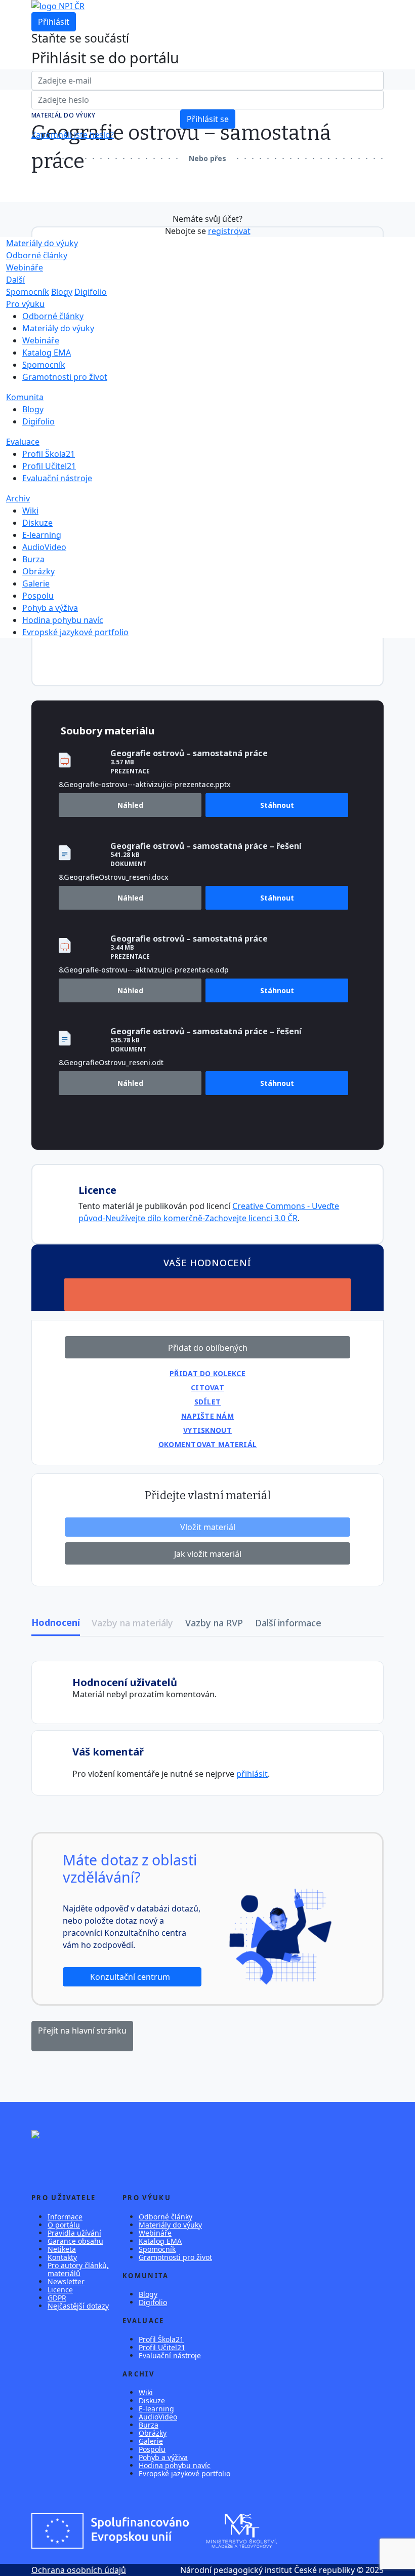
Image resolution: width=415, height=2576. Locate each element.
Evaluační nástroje (57, 478)
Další (15, 280)
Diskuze (37, 523)
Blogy (62, 292)
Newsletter (66, 2281)
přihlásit (252, 1774)
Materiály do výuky (42, 243)
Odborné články (37, 255)
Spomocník (28, 292)
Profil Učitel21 (49, 466)
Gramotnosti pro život (65, 377)
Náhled (130, 805)
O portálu (64, 2225)
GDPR (57, 2298)
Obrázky (38, 571)
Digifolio (91, 292)
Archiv (18, 498)
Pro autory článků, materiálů (78, 2269)
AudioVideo (44, 547)
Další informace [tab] (288, 1623)
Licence (60, 2290)
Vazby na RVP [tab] (214, 1623)
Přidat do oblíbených (208, 1348)
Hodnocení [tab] (56, 1622)
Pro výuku (25, 304)
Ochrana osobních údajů (79, 2570)
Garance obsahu (75, 2241)
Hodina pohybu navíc (63, 620)
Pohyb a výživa (50, 608)
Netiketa (62, 2249)
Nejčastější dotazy (78, 2306)
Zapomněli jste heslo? (73, 135)
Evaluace (23, 442)
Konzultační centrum (131, 1977)
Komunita (25, 397)
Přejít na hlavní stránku (82, 2031)
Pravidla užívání (74, 2233)
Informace (65, 2217)
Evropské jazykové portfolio (75, 632)
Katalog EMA (47, 353)
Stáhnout (277, 805)
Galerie (36, 583)
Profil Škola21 (49, 454)
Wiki (30, 511)
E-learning (42, 535)
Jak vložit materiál (208, 1554)
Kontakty (62, 2257)
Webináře (25, 267)
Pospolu (38, 596)
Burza (33, 559)
